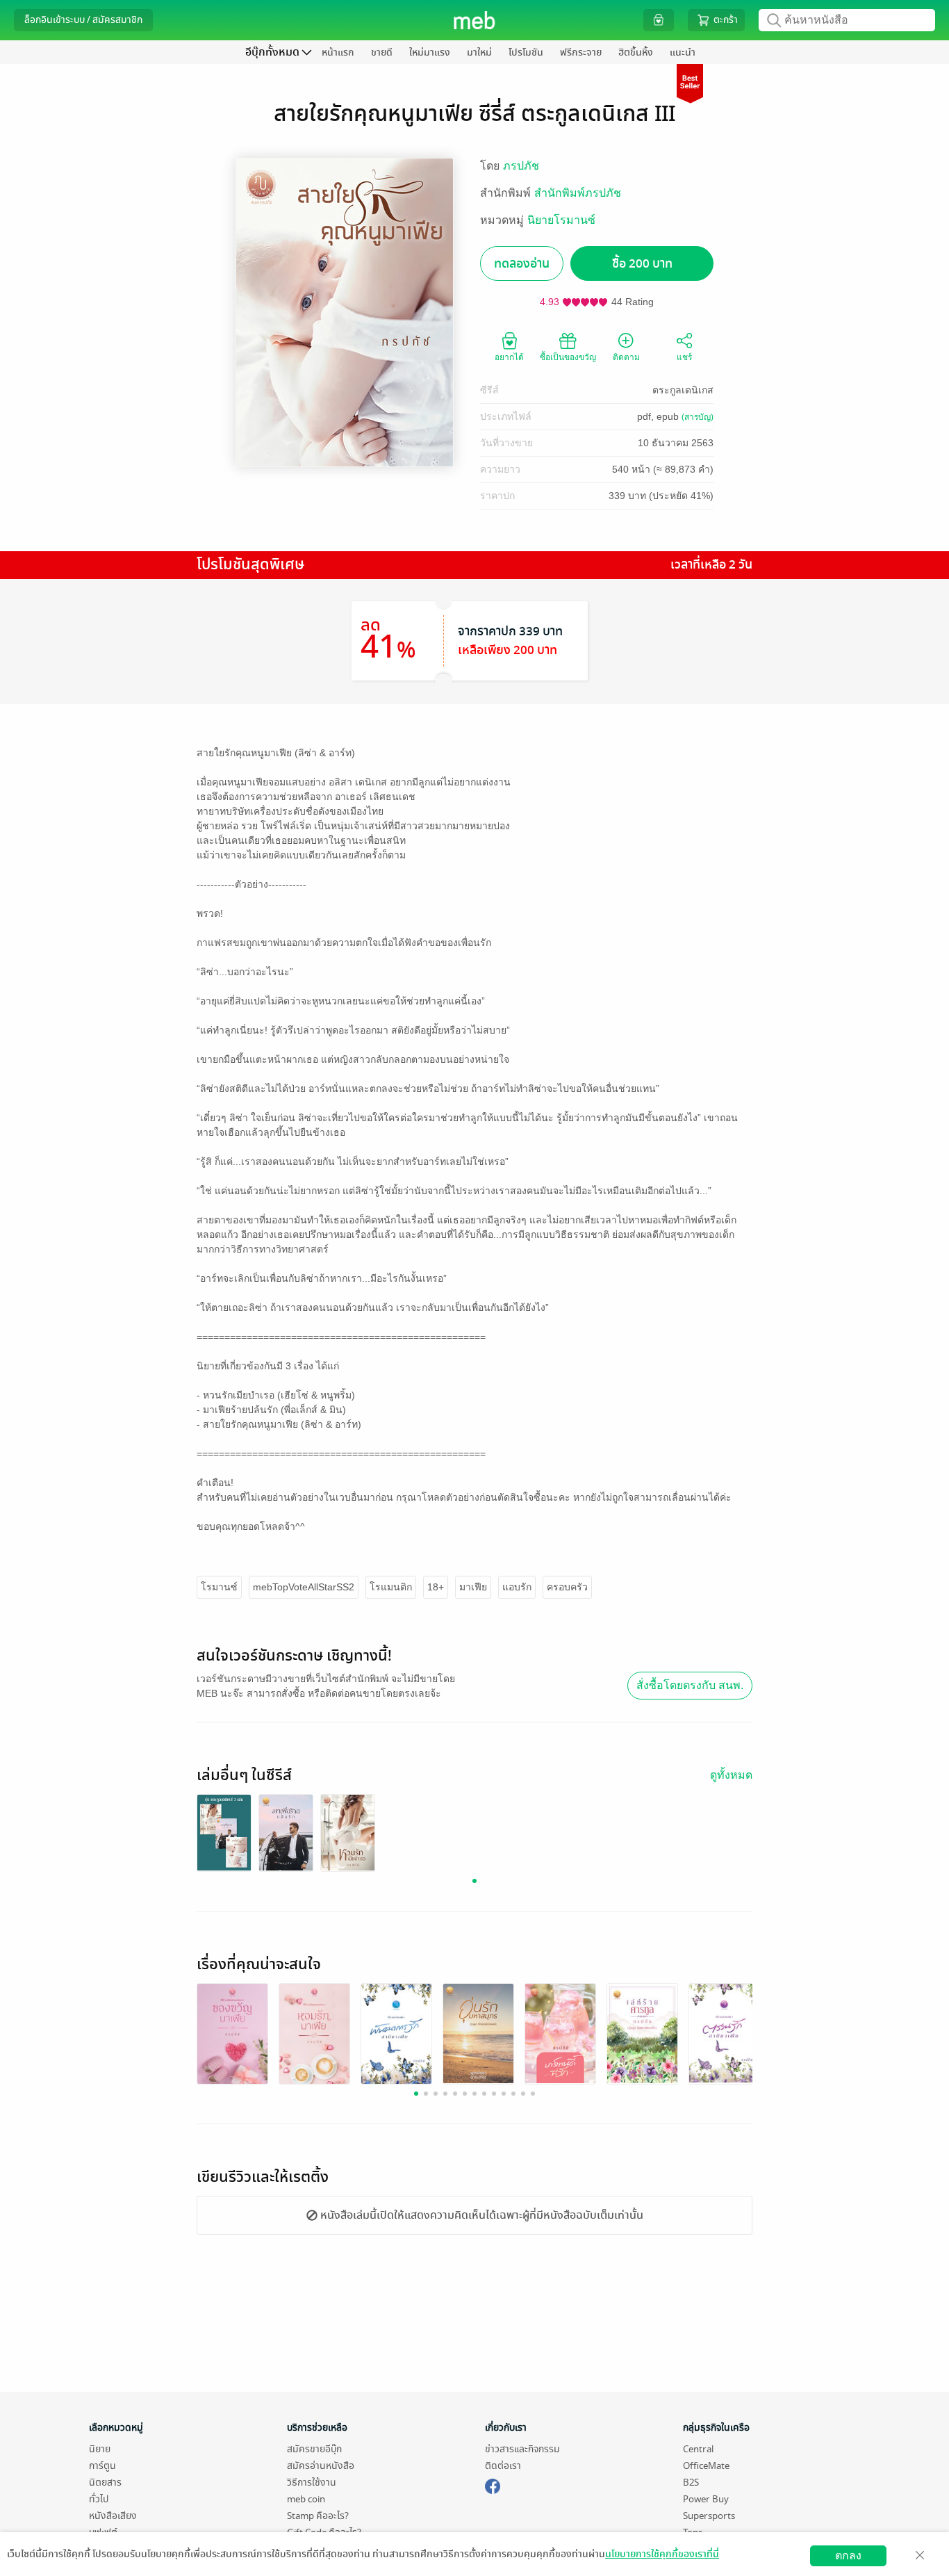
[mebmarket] (493, 2484)
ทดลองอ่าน (522, 264)
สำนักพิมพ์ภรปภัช (578, 193)
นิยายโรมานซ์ (561, 220)
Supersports (709, 2516)
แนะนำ (683, 52)
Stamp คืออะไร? (318, 2516)
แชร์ (684, 357)
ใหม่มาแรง (430, 52)
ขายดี (382, 52)
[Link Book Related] (232, 2033)
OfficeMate (706, 2466)
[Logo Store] (475, 20)
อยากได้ (509, 357)
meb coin (306, 2499)
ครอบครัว (567, 1587)
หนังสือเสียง (113, 2516)
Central (698, 2449)
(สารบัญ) (698, 417)
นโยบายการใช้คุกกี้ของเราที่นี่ (662, 2554)
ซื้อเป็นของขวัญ (568, 357)
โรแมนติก (391, 1587)
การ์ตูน (102, 2466)
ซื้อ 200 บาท (642, 264)
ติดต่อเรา (503, 2466)
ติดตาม (626, 357)
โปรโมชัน (526, 52)
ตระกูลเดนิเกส (683, 390)
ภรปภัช (521, 166)
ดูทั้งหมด (731, 1775)
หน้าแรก (338, 52)
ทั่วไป (99, 2499)
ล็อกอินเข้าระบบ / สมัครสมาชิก (83, 20)
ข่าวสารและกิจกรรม (522, 2449)
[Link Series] (224, 1832)
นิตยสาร (105, 2483)
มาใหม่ (479, 52)
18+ (436, 1587)
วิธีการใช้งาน (312, 2483)
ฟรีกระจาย (581, 52)
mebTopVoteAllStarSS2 (304, 1587)
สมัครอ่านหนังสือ (321, 2466)
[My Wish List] (659, 20)
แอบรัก (517, 1587)
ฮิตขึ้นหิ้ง (636, 52)
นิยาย (100, 2449)
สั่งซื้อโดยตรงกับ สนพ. (690, 1685)
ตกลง (848, 2555)
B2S (691, 2483)
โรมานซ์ (219, 1587)
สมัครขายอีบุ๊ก (314, 2449)
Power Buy (706, 2499)
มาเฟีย (473, 1587)
